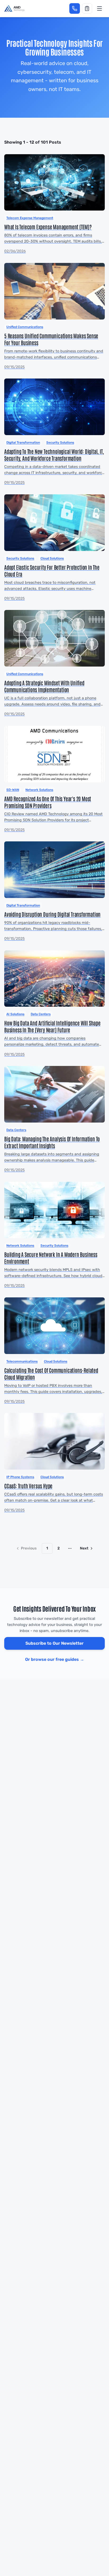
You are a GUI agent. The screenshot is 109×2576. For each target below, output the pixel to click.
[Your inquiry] (87, 8)
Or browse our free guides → (55, 1659)
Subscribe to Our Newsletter (54, 1643)
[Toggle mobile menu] (99, 8)
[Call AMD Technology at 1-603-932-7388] (75, 8)
